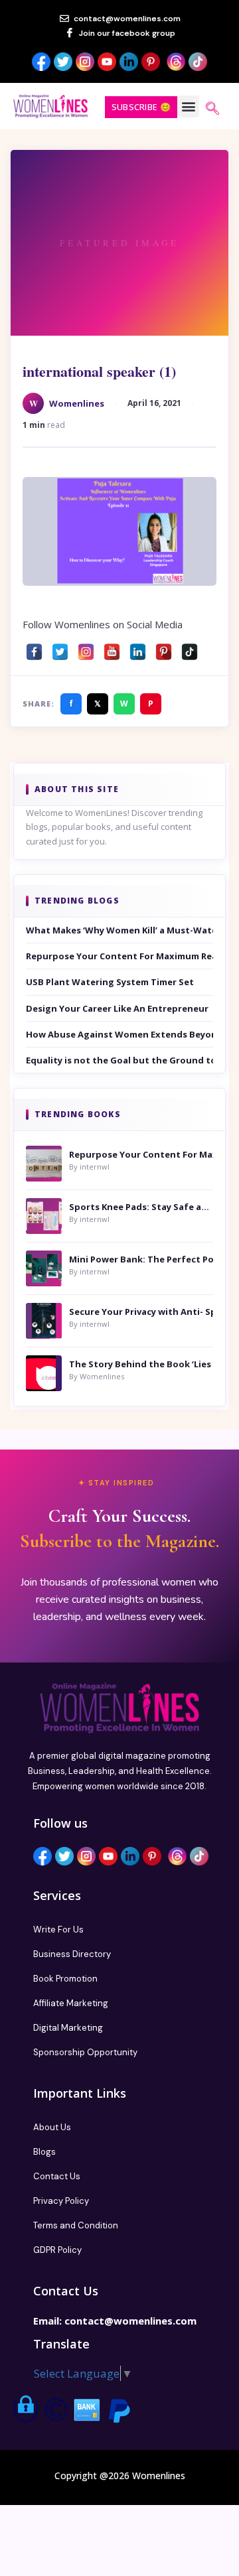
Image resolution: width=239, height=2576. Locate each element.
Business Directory (72, 1954)
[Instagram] (86, 648)
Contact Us (57, 2176)
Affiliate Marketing (71, 2003)
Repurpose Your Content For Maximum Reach (119, 956)
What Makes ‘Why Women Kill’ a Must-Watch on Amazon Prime (119, 930)
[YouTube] (112, 648)
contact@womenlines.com (130, 2321)
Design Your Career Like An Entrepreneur (117, 1008)
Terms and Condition (76, 2225)
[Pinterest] (164, 648)
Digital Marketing (68, 2028)
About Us (52, 2127)
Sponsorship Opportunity (85, 2052)
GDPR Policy (57, 2250)
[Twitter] (60, 648)
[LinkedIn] (138, 648)
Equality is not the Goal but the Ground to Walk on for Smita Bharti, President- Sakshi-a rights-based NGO (119, 1060)
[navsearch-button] (212, 109)
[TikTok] (190, 648)
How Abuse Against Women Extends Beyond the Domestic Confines (119, 1034)
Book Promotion (65, 1979)
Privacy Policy (61, 2201)
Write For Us (58, 1930)
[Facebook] (34, 648)
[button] (188, 106)
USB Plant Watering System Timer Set (110, 982)
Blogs (44, 2152)
